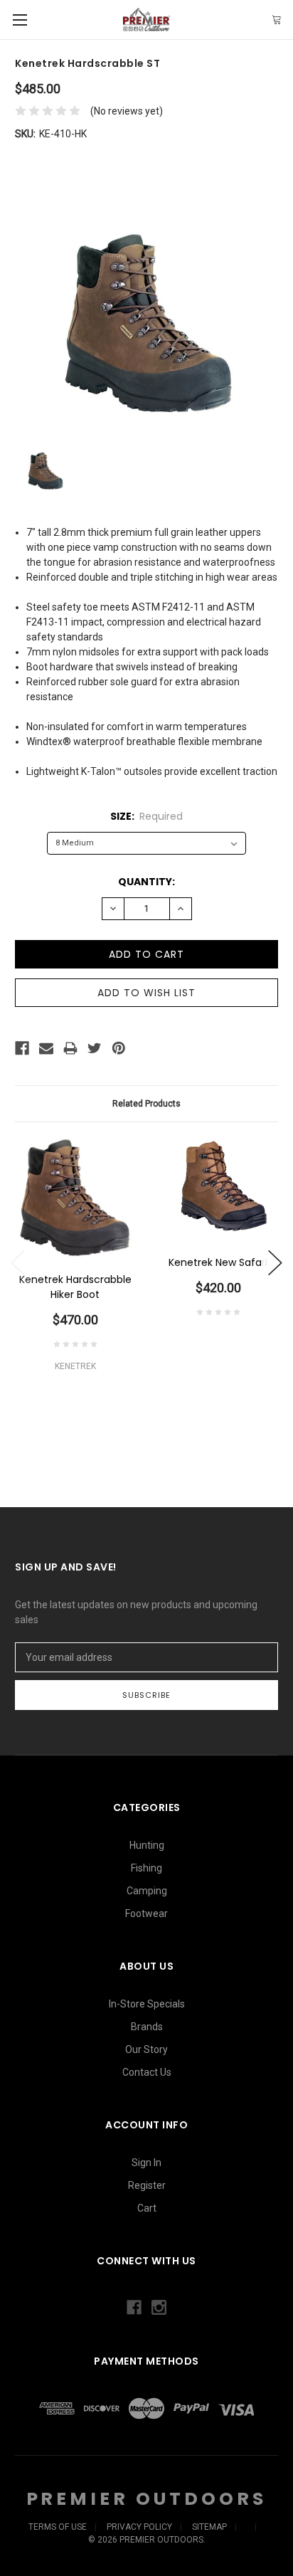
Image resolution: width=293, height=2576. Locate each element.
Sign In (146, 2163)
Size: (147, 816)
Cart (147, 2208)
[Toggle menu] (20, 20)
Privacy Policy (139, 2527)
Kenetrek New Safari (218, 1262)
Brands (147, 2027)
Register (147, 2185)
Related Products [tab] (146, 1104)
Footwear (146, 1913)
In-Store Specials (147, 2004)
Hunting (147, 1845)
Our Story (146, 2049)
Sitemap (209, 2527)
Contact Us (147, 2072)
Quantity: (146, 882)
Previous (18, 1263)
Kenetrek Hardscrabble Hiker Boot (75, 1287)
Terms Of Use (58, 2527)
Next (275, 1263)
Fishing (146, 1868)
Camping (147, 1891)
